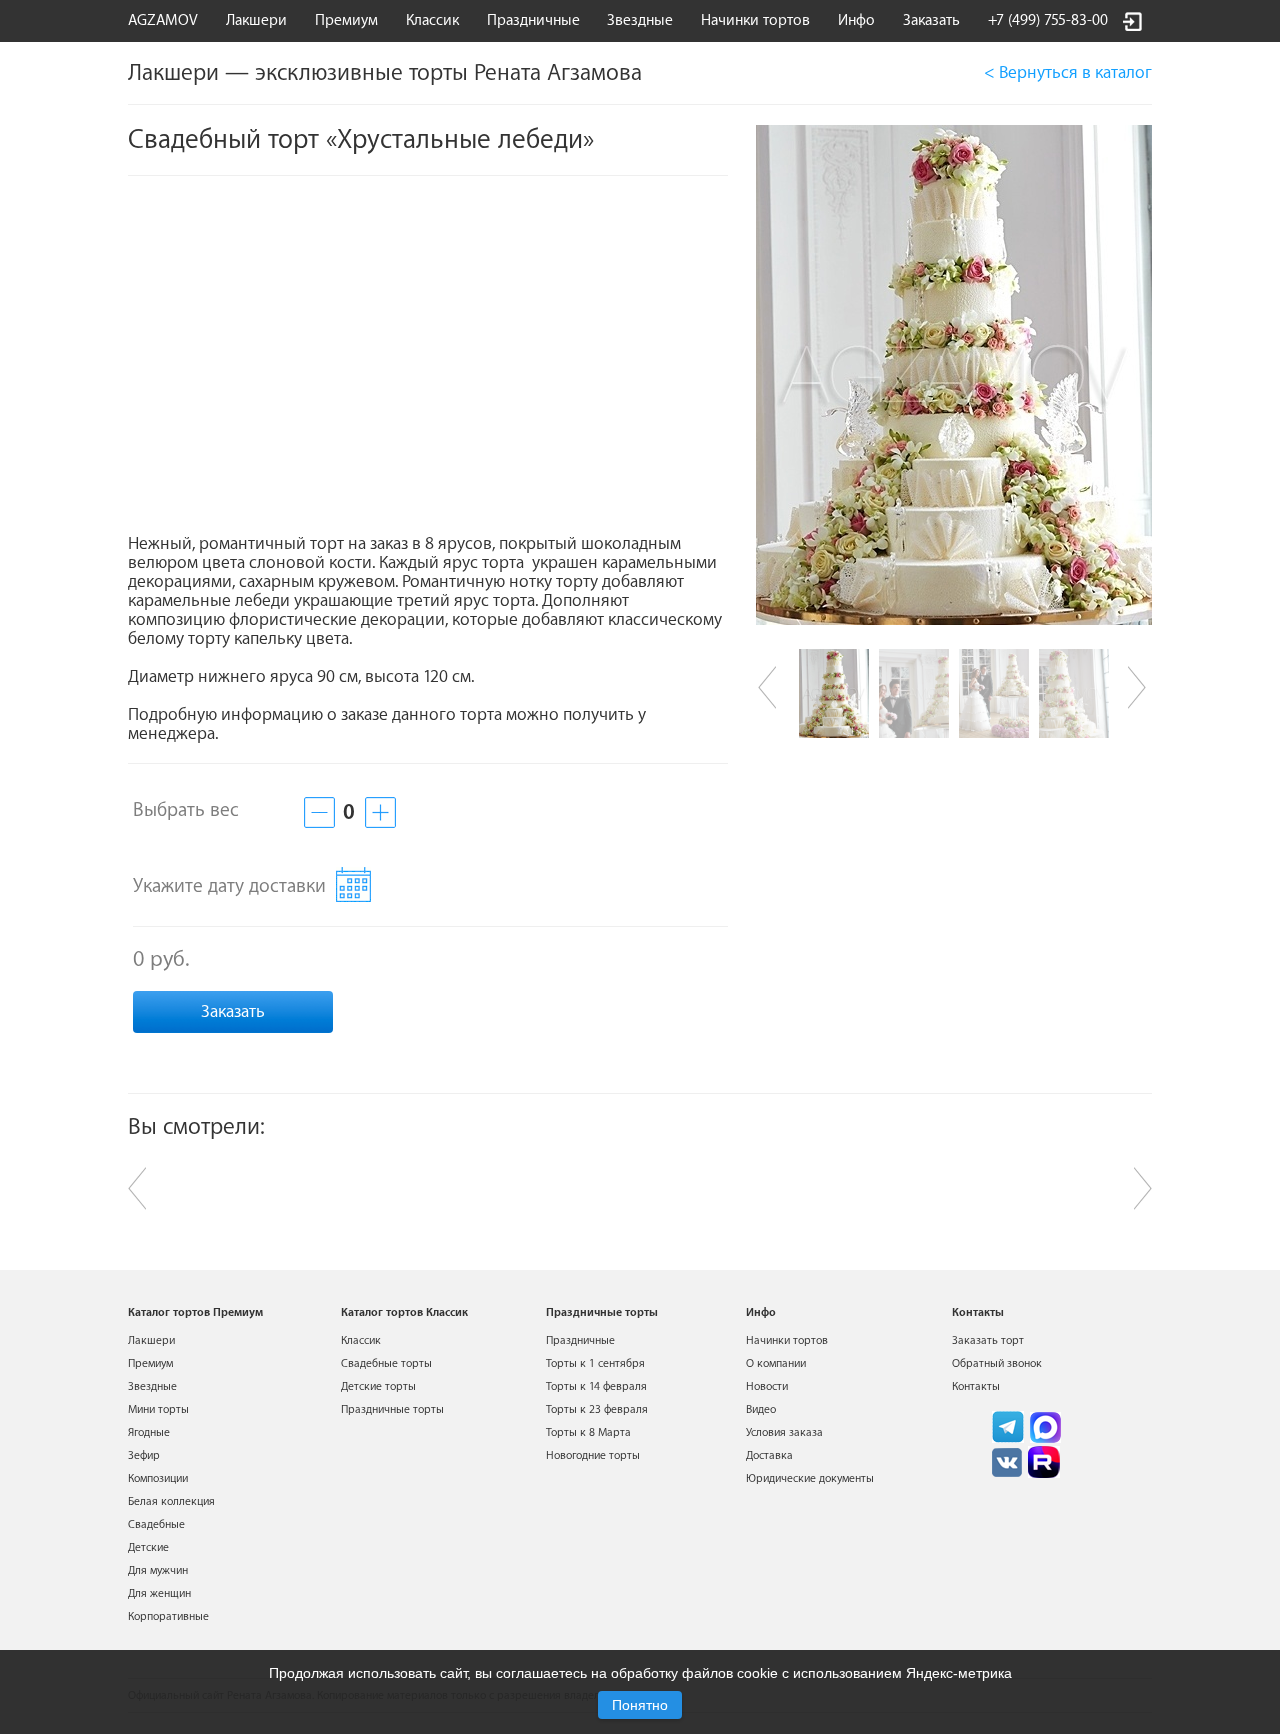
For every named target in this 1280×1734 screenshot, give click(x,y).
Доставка (769, 1455)
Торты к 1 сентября (595, 1363)
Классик (361, 1340)
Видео (761, 1409)
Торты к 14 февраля (596, 1386)
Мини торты (158, 1409)
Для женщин (159, 1593)
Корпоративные (168, 1616)
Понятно (640, 1705)
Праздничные (580, 1340)
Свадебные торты (386, 1363)
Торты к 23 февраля (597, 1409)
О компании (776, 1363)
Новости (767, 1386)
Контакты (976, 1386)
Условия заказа (784, 1432)
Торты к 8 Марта (588, 1432)
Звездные (640, 20)
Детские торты (378, 1386)
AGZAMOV (163, 20)
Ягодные (149, 1432)
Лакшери (256, 20)
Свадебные (156, 1524)
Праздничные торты (392, 1409)
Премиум (150, 1363)
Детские (148, 1547)
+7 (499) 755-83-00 (1048, 20)
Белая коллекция (171, 1501)
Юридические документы (810, 1478)
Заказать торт (988, 1340)
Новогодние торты (593, 1455)
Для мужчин (158, 1570)
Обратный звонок (997, 1363)
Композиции (158, 1478)
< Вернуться (1068, 72)
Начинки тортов (755, 20)
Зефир (144, 1455)
